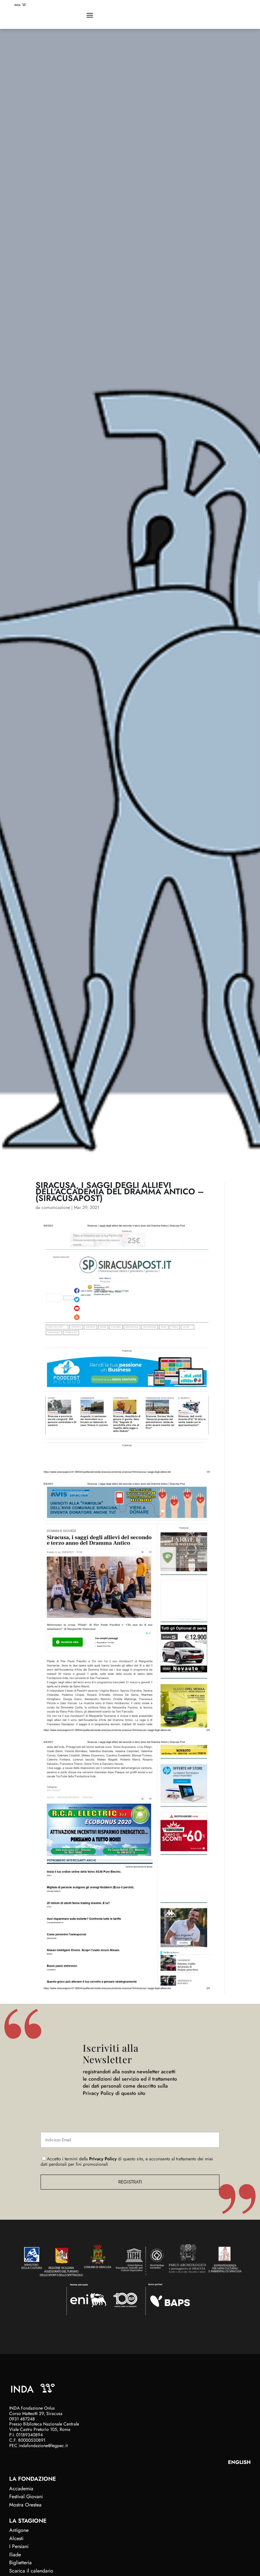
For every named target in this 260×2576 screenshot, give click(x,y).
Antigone (19, 2530)
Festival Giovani (26, 2496)
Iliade (15, 2555)
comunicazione (56, 1207)
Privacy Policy (103, 2159)
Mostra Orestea (25, 2505)
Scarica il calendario (31, 2571)
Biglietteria (20, 2563)
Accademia (21, 2489)
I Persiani (19, 2546)
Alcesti (16, 2538)
